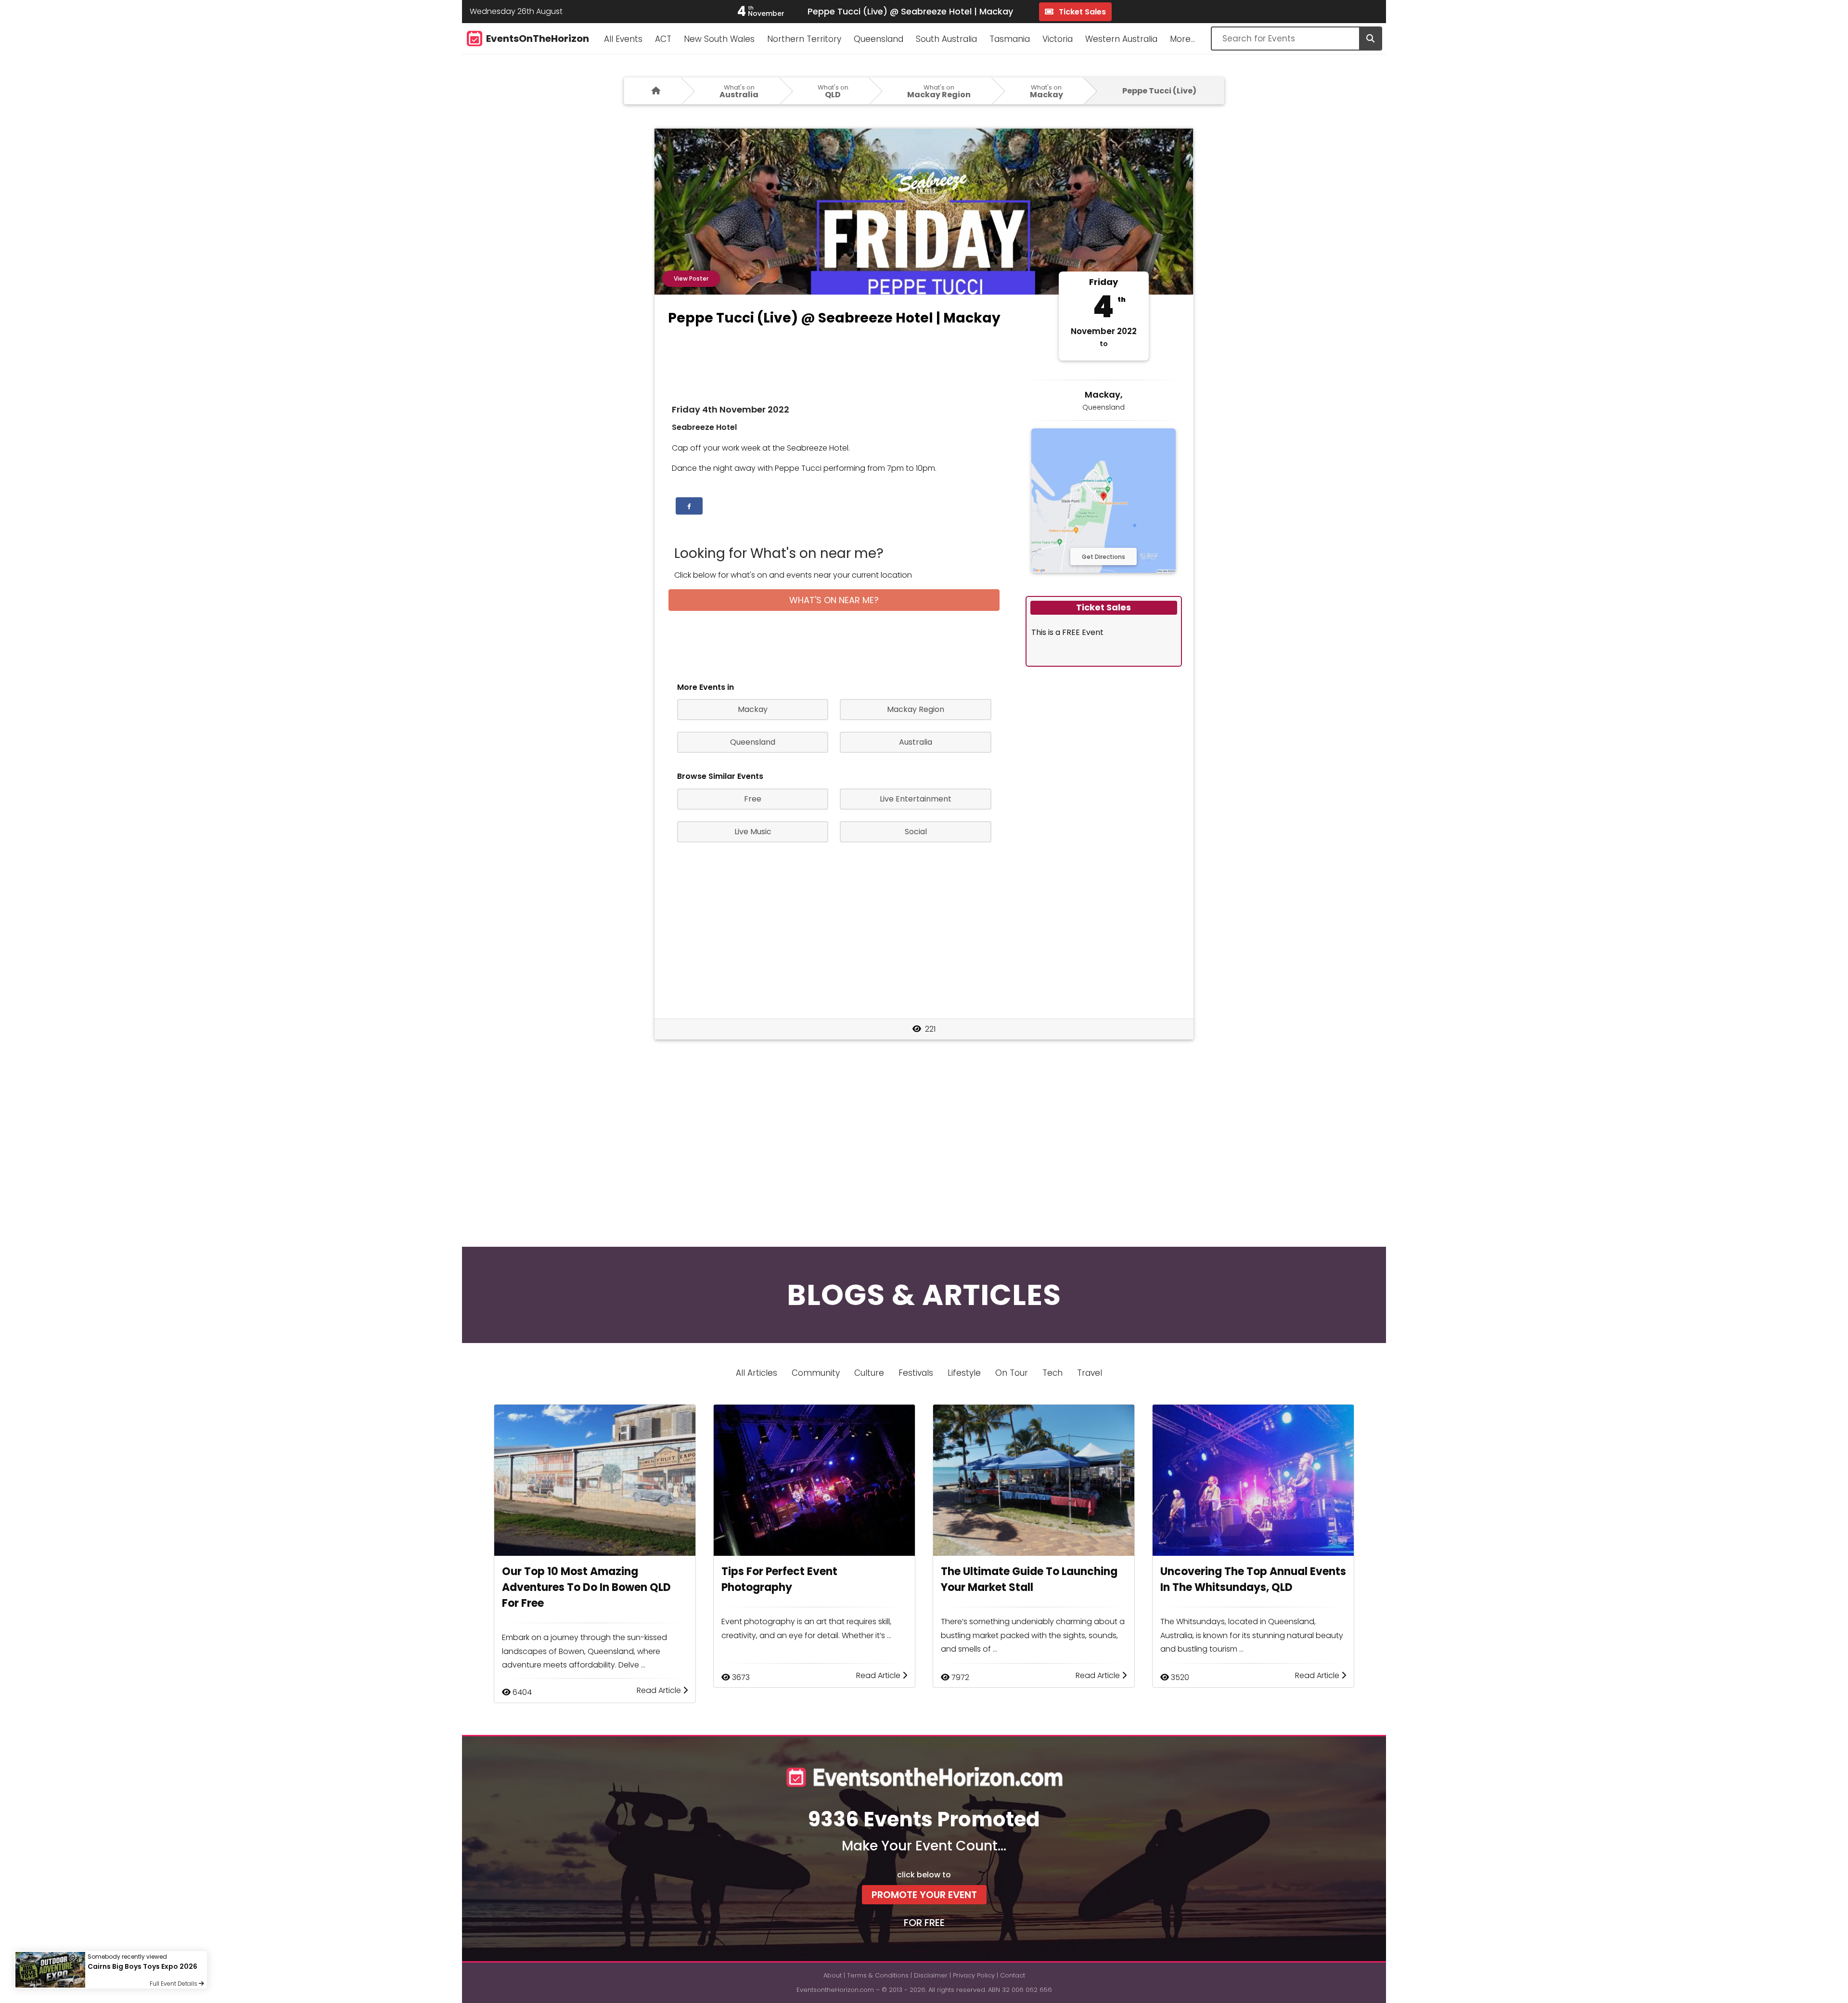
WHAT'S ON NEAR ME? (834, 600)
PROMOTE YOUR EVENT (924, 1895)
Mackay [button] (753, 709)
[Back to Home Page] (653, 91)
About (833, 1975)
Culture (869, 1373)
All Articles (757, 1373)
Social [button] (916, 832)
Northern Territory (804, 39)
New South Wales (719, 39)
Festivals (916, 1373)
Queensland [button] (753, 742)
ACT (663, 39)
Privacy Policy (974, 1975)
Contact (1013, 1975)
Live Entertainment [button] (916, 799)
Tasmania (1010, 39)
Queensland (879, 39)
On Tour (1012, 1373)
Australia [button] (916, 742)
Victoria (1058, 39)
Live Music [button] (753, 832)
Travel (1090, 1373)
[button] (689, 506)
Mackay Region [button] (916, 709)
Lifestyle (964, 1373)
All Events (623, 39)
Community (816, 1373)
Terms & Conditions (878, 1975)
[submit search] (1370, 39)
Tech (1052, 1373)
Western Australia (1121, 39)
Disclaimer (931, 1975)
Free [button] (753, 799)
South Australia (946, 39)
